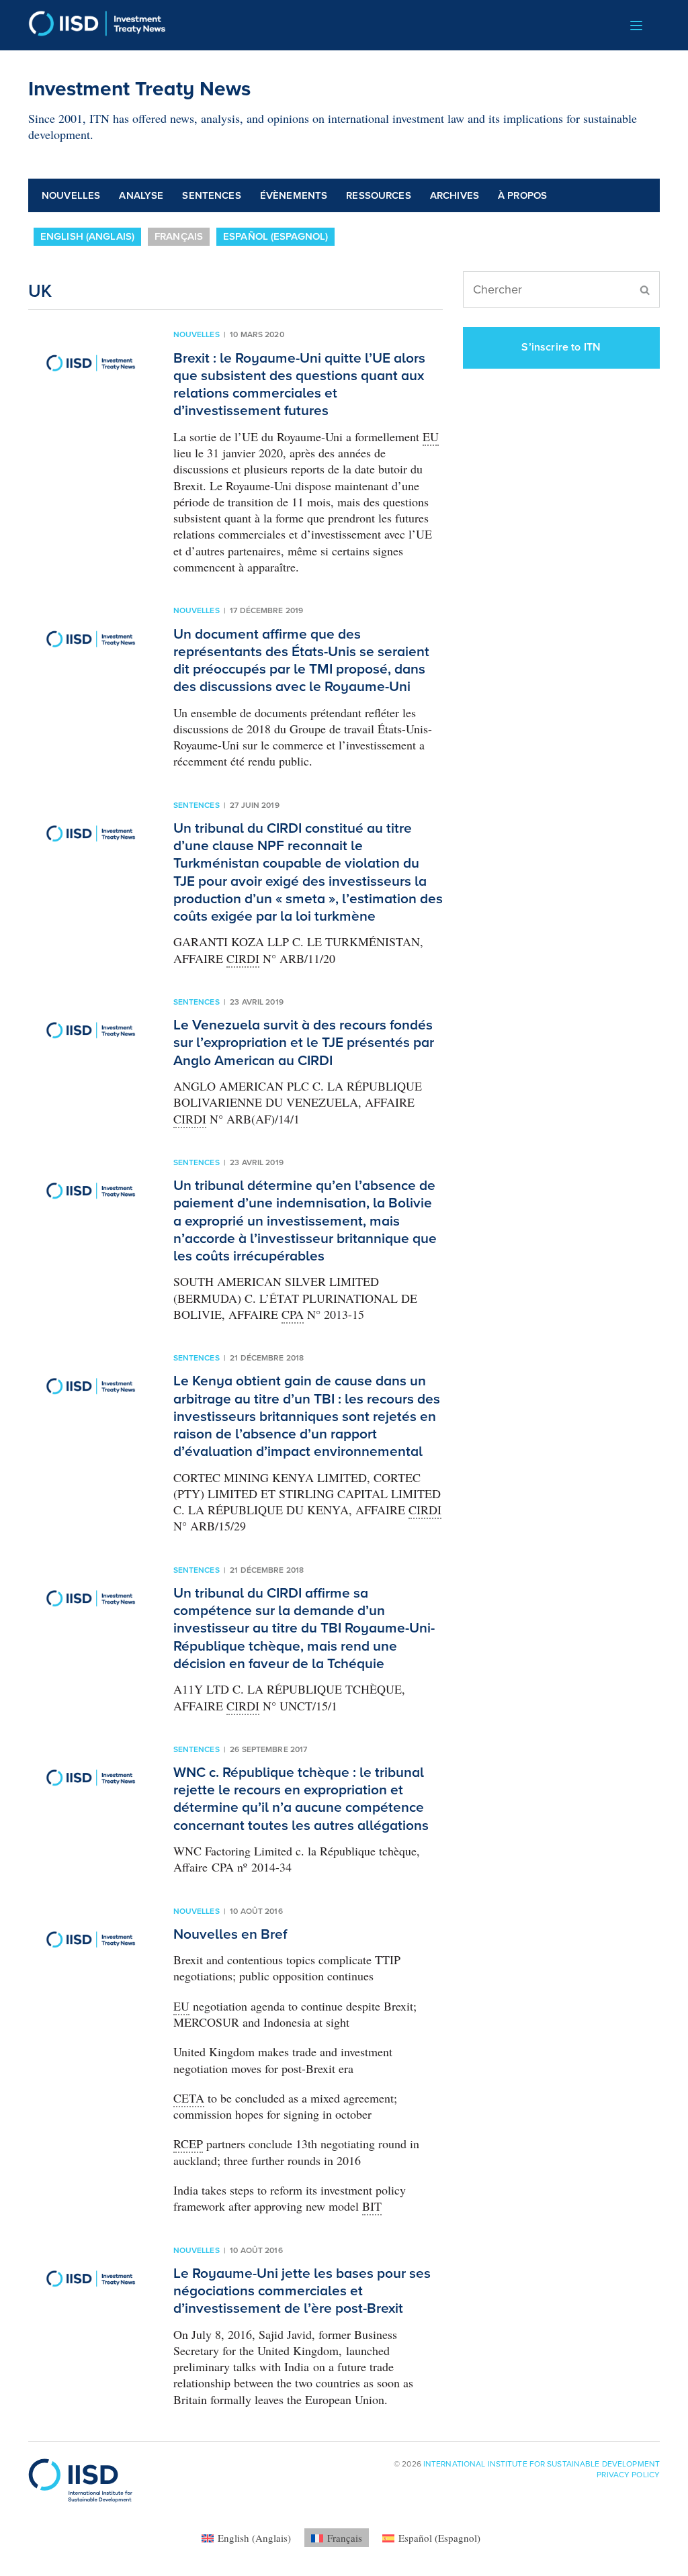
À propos (522, 195)
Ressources (379, 195)
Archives (455, 195)
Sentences (211, 195)
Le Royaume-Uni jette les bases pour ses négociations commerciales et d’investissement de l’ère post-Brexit (302, 2291)
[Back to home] (97, 25)
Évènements (294, 195)
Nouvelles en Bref (230, 1934)
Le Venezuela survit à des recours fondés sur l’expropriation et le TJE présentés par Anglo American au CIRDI (304, 1043)
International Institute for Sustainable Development (542, 2464)
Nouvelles (71, 195)
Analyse (141, 195)
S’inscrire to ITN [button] (561, 347)
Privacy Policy (628, 2475)
